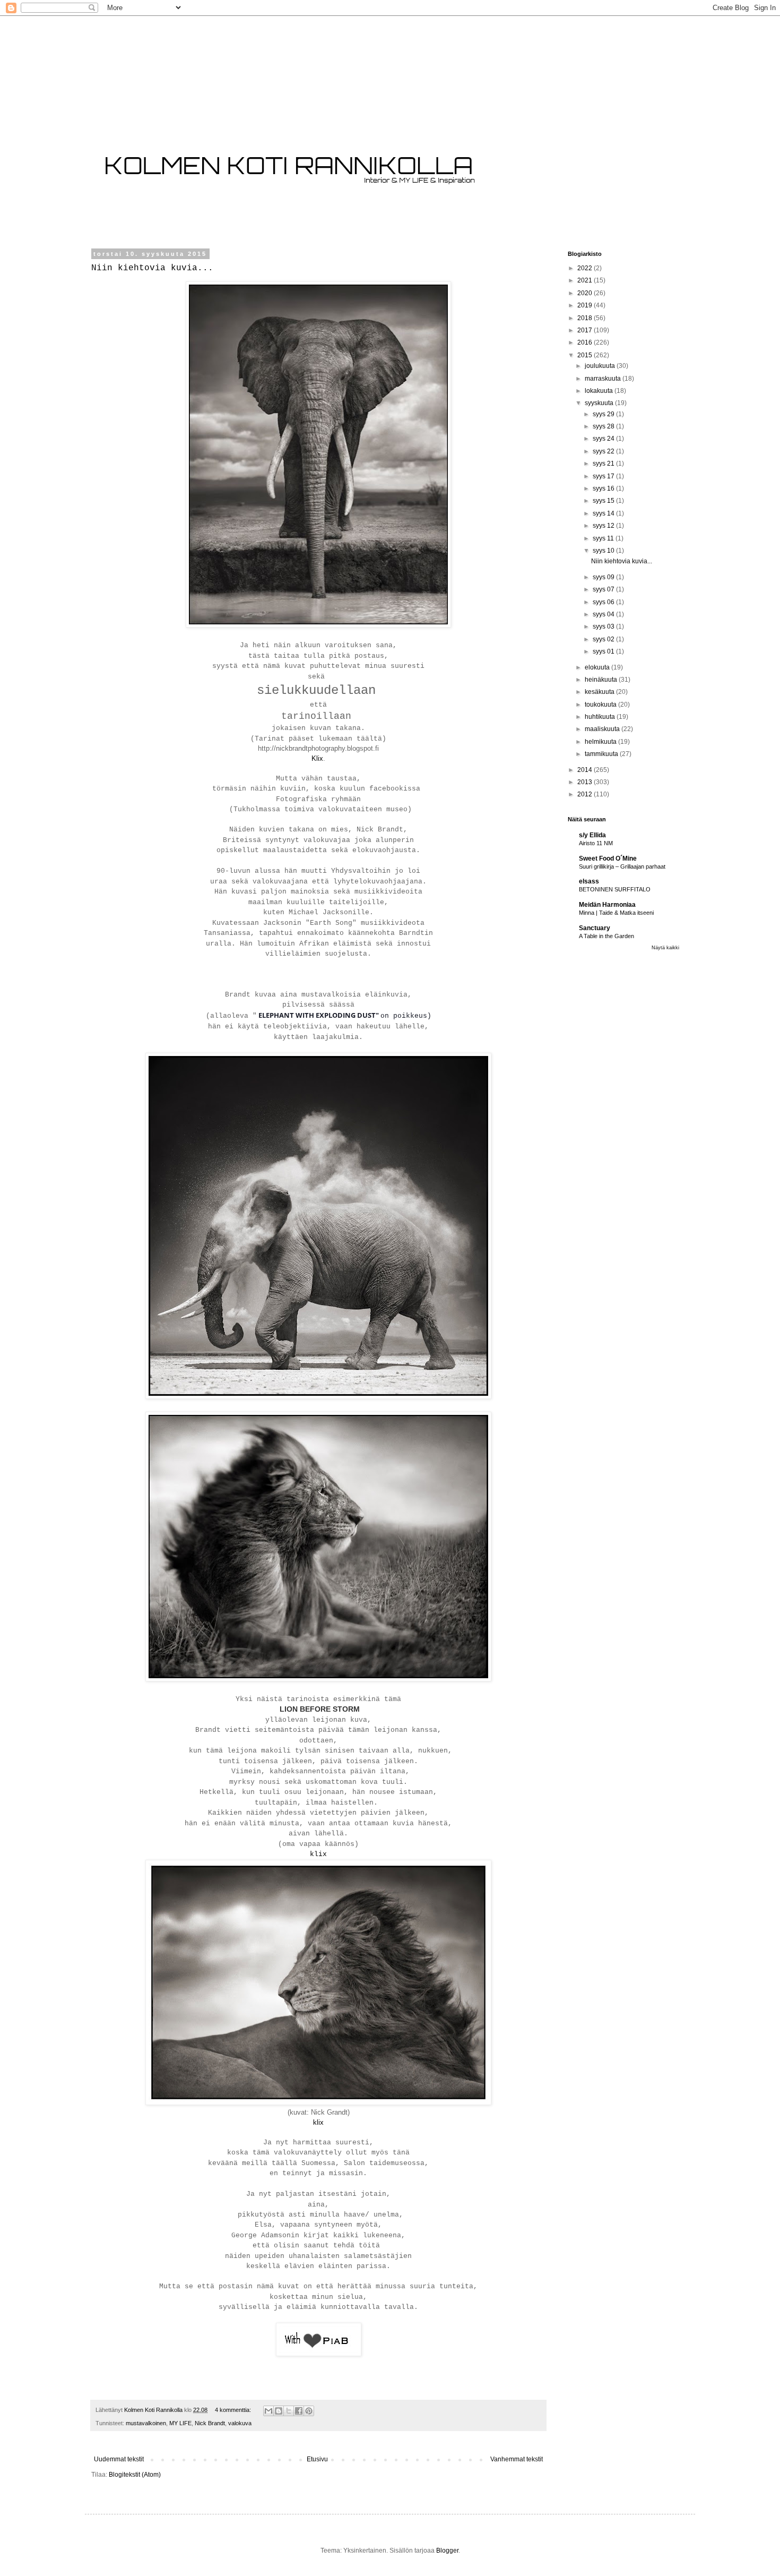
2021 (586, 280)
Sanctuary (595, 928)
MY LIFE (180, 2423)
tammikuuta (602, 754)
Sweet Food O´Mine (608, 858)
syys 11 (604, 538)
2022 (586, 268)
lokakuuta (600, 391)
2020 (586, 293)
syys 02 (604, 639)
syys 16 (604, 488)
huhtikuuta (601, 717)
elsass (589, 881)
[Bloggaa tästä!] (279, 2411)
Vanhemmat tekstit (517, 2459)
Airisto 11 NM (596, 843)
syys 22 (604, 451)
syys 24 (604, 439)
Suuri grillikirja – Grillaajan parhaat (622, 866)
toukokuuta (601, 705)
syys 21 (604, 463)
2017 (586, 330)
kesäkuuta (600, 692)
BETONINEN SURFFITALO (615, 889)
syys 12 (604, 526)
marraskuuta (604, 379)
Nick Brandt (210, 2423)
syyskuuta (600, 403)
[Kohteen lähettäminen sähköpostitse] (268, 2411)
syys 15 (604, 501)
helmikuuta (601, 742)
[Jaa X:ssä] (289, 2411)
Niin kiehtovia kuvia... (152, 268)
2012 (586, 794)
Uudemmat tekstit (119, 2459)
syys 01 (604, 651)
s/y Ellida (592, 835)
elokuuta (598, 667)
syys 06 (604, 602)
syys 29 (604, 414)
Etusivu (317, 2459)
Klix (317, 758)
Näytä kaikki (665, 948)
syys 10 (604, 551)
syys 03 (604, 626)
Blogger (447, 2551)
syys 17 (604, 476)
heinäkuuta (602, 680)
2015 (586, 355)
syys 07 (604, 589)
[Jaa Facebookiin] (299, 2411)
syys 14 (604, 513)
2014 (586, 770)
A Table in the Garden (606, 936)
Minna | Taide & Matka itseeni (616, 913)
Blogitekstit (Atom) (135, 2475)
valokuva (240, 2423)
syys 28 (604, 426)
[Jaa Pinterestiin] (309, 2411)
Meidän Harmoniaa (607, 905)
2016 (586, 342)
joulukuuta (601, 366)
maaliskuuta (603, 729)
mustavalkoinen (146, 2423)
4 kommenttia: (234, 2410)
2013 (586, 782)
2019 (586, 305)
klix (318, 1854)
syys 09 (604, 577)
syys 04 (604, 614)
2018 (586, 318)
